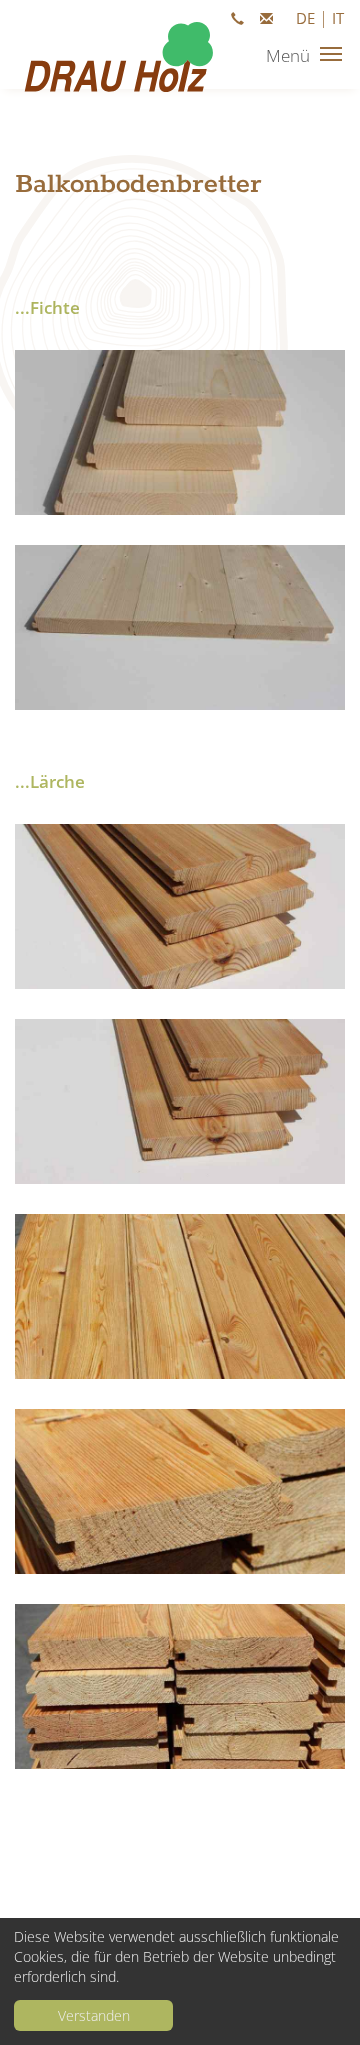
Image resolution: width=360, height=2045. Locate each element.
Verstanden (94, 2015)
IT (338, 18)
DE (305, 18)
